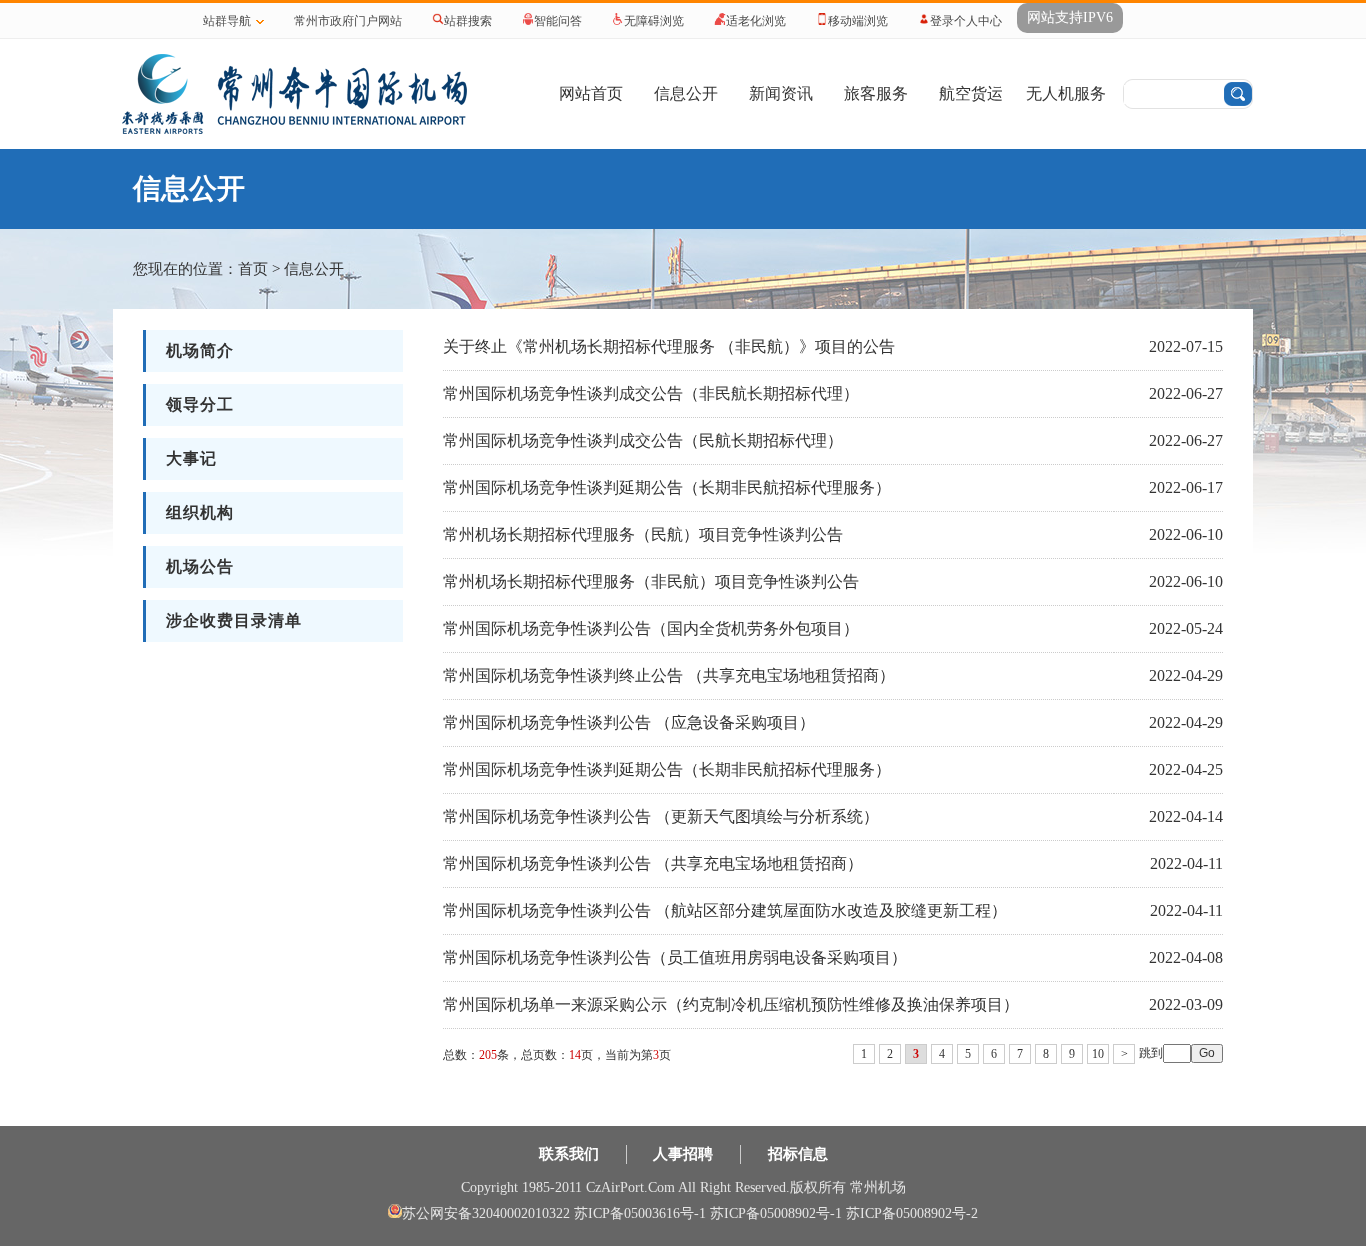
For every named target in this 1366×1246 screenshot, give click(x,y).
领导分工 (200, 404)
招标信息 (798, 1154)
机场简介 (200, 350)
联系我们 (569, 1154)
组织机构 (200, 512)
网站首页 (591, 93)
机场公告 (200, 566)
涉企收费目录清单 (234, 620)
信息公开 (686, 93)
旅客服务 (876, 93)
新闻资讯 (781, 93)
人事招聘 (683, 1154)
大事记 (191, 458)
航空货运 (971, 93)
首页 (253, 269)
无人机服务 (1066, 93)
